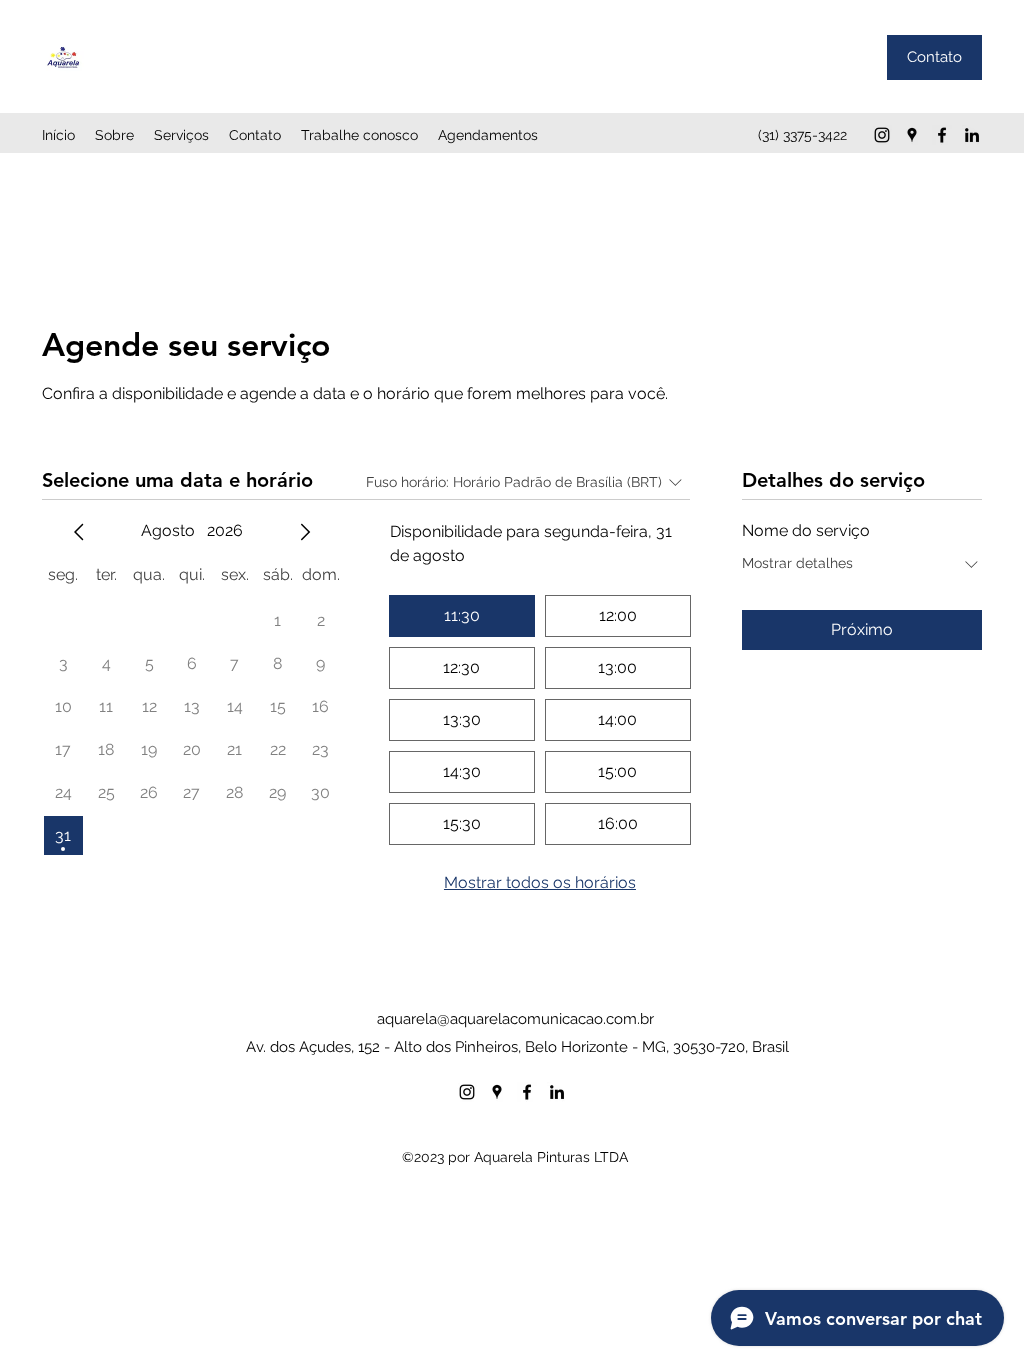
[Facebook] (942, 135)
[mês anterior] (79, 532)
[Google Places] (912, 135)
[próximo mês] (305, 532)
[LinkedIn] (972, 135)
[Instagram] (882, 135)
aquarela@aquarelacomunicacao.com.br (515, 1019)
